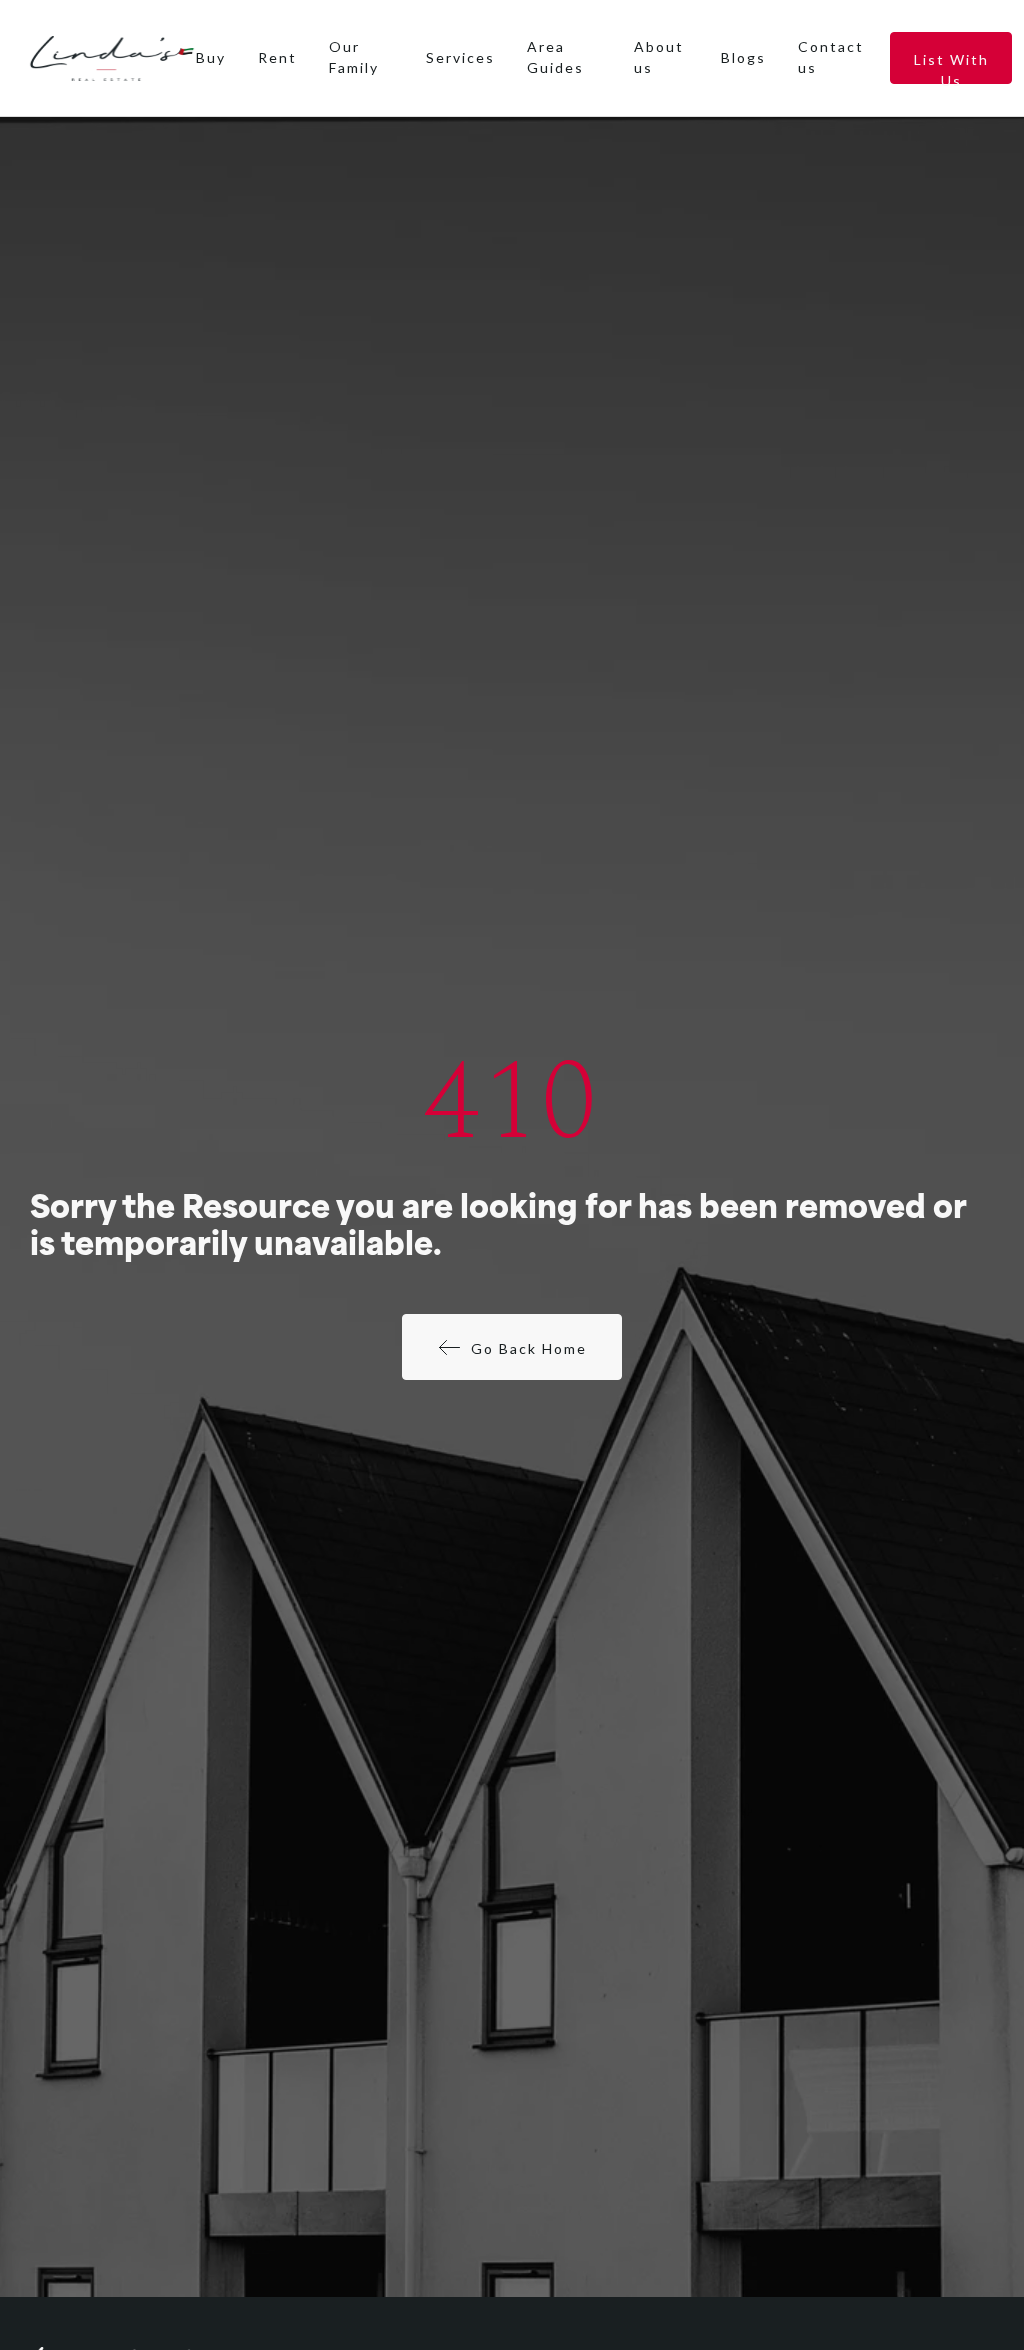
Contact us (831, 57)
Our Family (354, 57)
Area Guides (555, 57)
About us (659, 57)
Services (460, 57)
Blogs (743, 57)
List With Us (951, 67)
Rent (277, 57)
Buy (211, 57)
